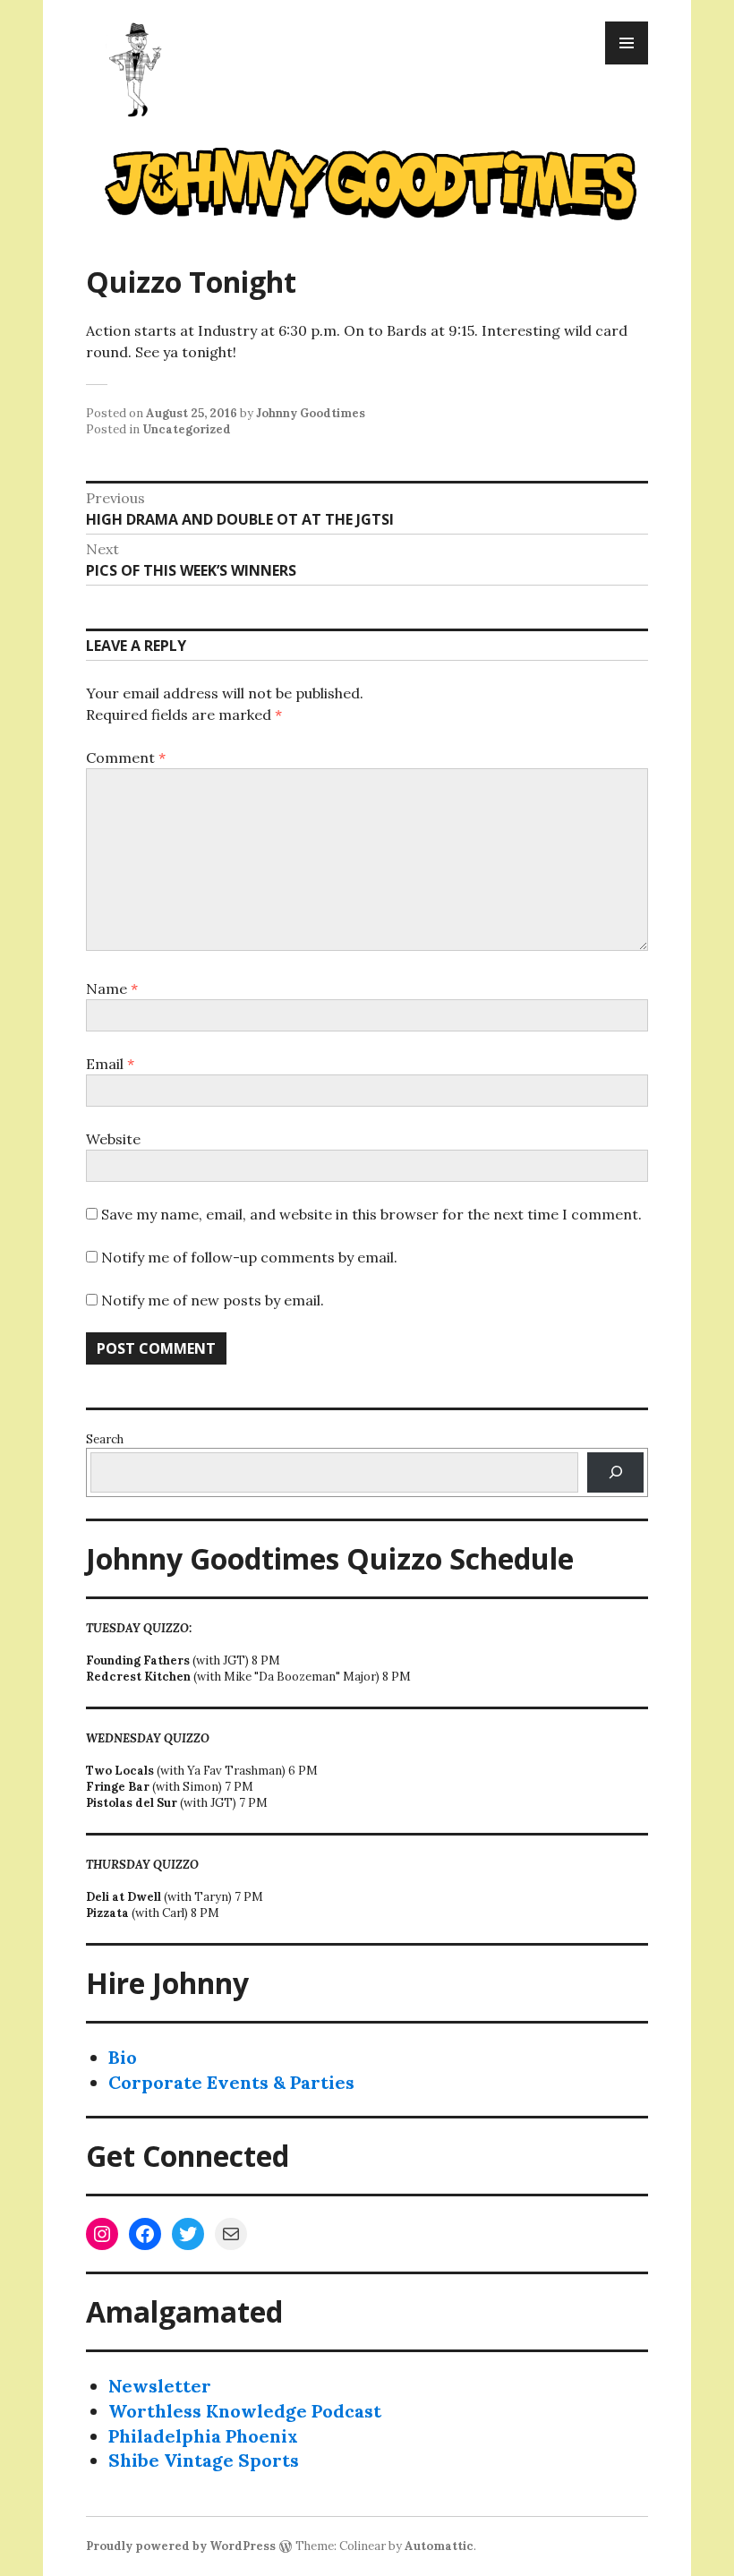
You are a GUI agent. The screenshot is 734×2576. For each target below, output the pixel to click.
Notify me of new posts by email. (213, 1300)
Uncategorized (187, 429)
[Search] (615, 1472)
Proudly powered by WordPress (181, 2546)
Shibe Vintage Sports (204, 2460)
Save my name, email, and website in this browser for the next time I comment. (371, 1214)
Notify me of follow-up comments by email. (249, 1257)
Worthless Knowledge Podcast (245, 2411)
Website (113, 1139)
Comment (126, 757)
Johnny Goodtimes (311, 413)
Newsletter (160, 2386)
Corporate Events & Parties (231, 2082)
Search (105, 1439)
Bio (123, 2057)
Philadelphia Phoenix (203, 2436)
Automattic (439, 2546)
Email (110, 1064)
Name (112, 988)
